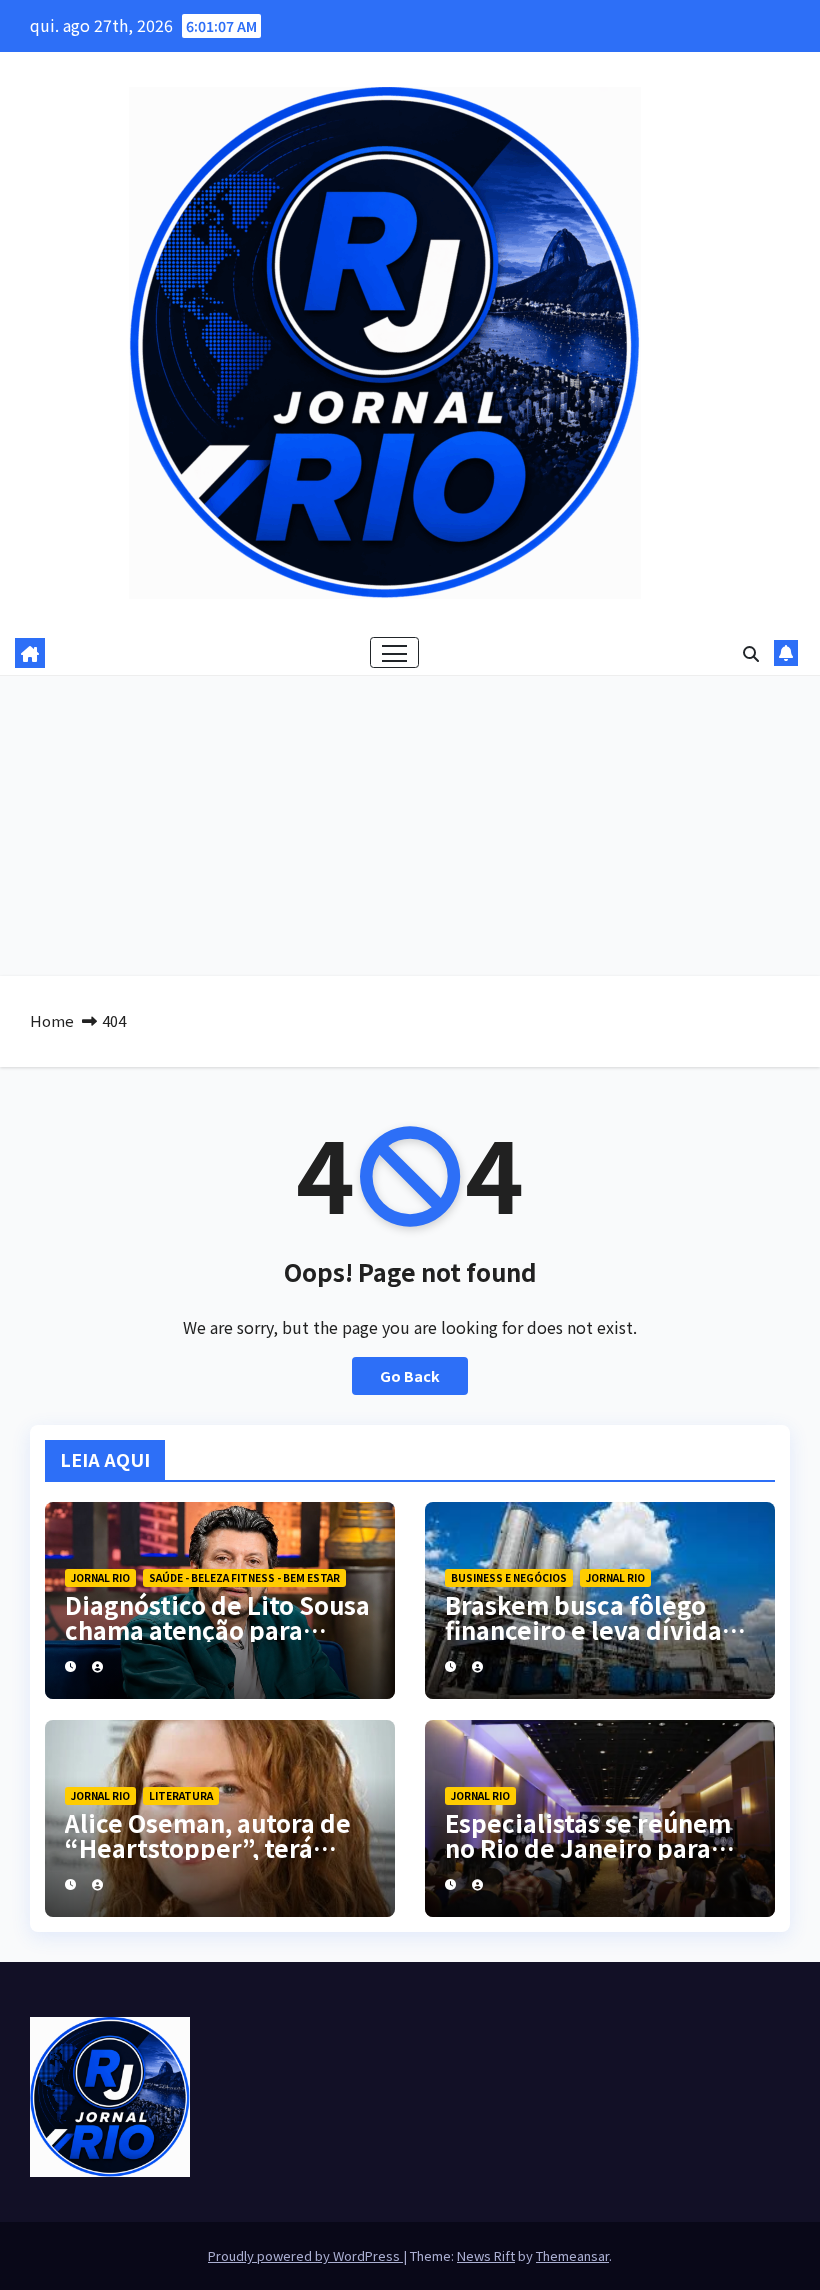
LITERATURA (181, 1795)
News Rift (486, 2255)
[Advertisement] (410, 826)
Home (52, 1020)
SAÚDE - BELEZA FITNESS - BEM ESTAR (244, 1577)
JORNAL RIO (100, 1577)
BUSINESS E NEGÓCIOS (509, 1577)
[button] (751, 653)
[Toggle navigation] (394, 652)
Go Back (410, 1375)
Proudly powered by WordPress (305, 2255)
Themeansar (572, 2255)
